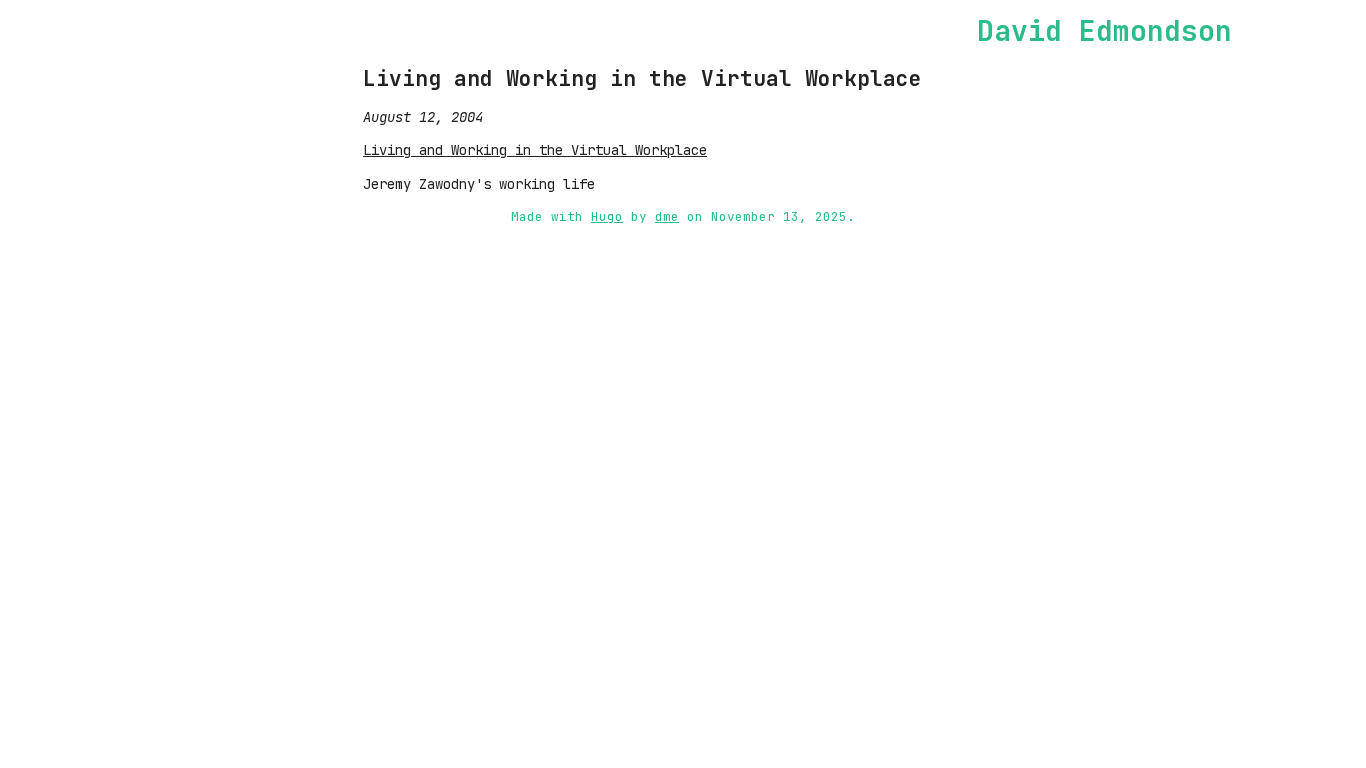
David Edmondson (1104, 30)
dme (667, 216)
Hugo (607, 216)
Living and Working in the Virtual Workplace (642, 78)
